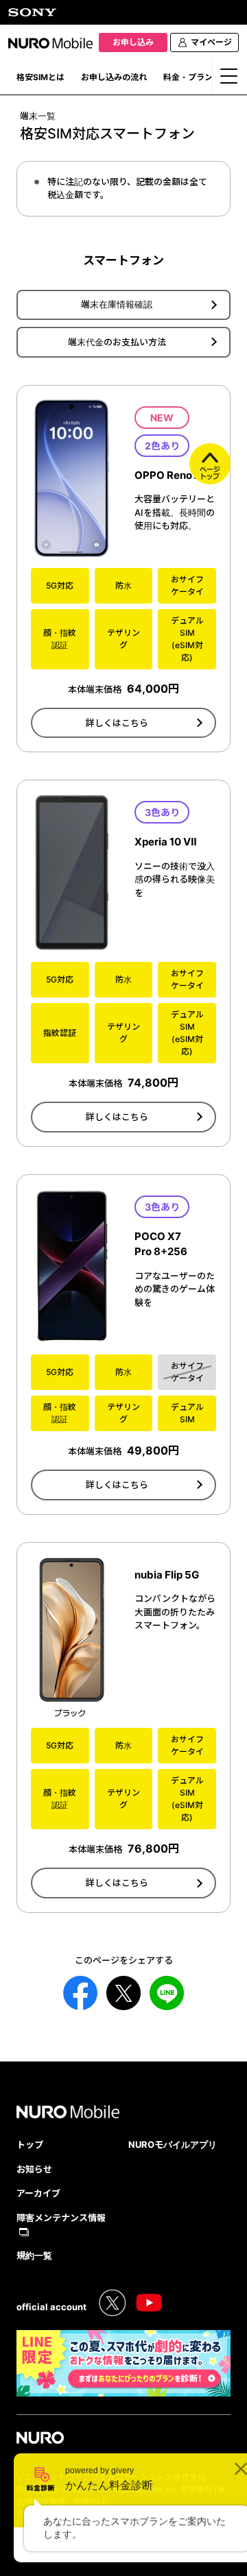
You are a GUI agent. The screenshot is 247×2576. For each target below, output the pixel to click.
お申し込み (133, 42)
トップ (30, 2144)
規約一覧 (34, 2255)
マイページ (211, 42)
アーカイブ (38, 2193)
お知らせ (34, 2169)
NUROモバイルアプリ (173, 2144)
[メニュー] (230, 80)
